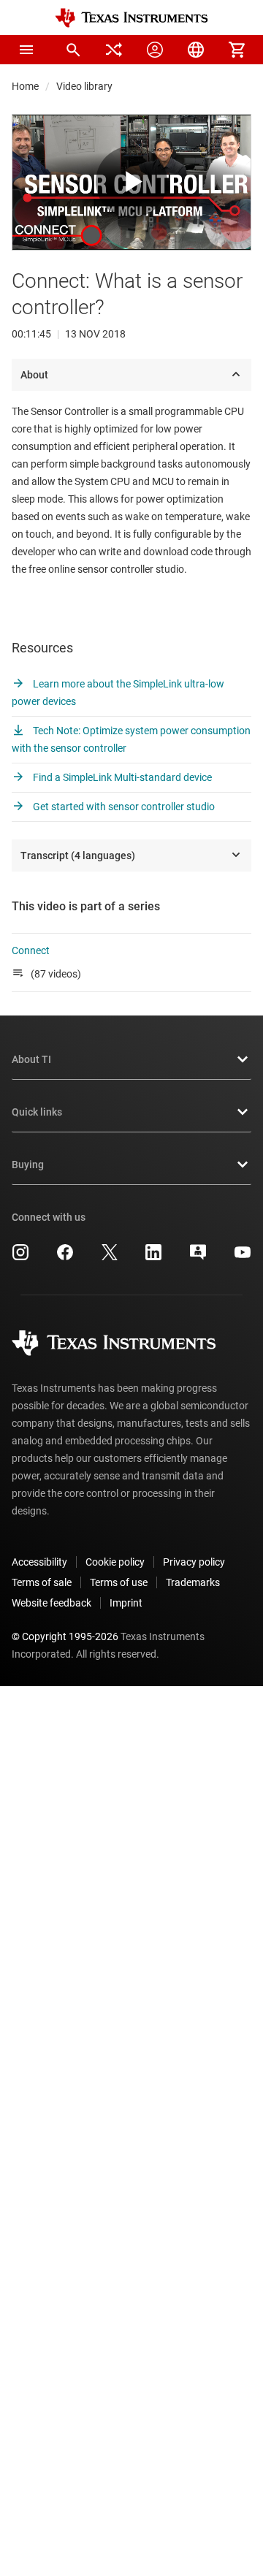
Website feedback (52, 1603)
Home (25, 86)
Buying (28, 1165)
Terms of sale (42, 1582)
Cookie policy (115, 1562)
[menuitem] (73, 50)
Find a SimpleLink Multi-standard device (121, 777)
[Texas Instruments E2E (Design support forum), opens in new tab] (198, 1257)
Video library (84, 86)
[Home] (131, 18)
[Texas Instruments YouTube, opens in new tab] (243, 1257)
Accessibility (39, 1562)
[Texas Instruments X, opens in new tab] (110, 1257)
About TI (31, 1059)
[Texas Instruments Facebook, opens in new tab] (65, 1257)
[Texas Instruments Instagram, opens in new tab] (20, 1257)
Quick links (37, 1112)
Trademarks (193, 1582)
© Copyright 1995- (65, 1636)
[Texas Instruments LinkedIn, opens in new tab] (153, 1257)
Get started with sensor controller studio (123, 807)
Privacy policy (194, 1562)
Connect (31, 950)
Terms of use (119, 1582)
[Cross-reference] (114, 50)
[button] (26, 50)
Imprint (126, 1603)
